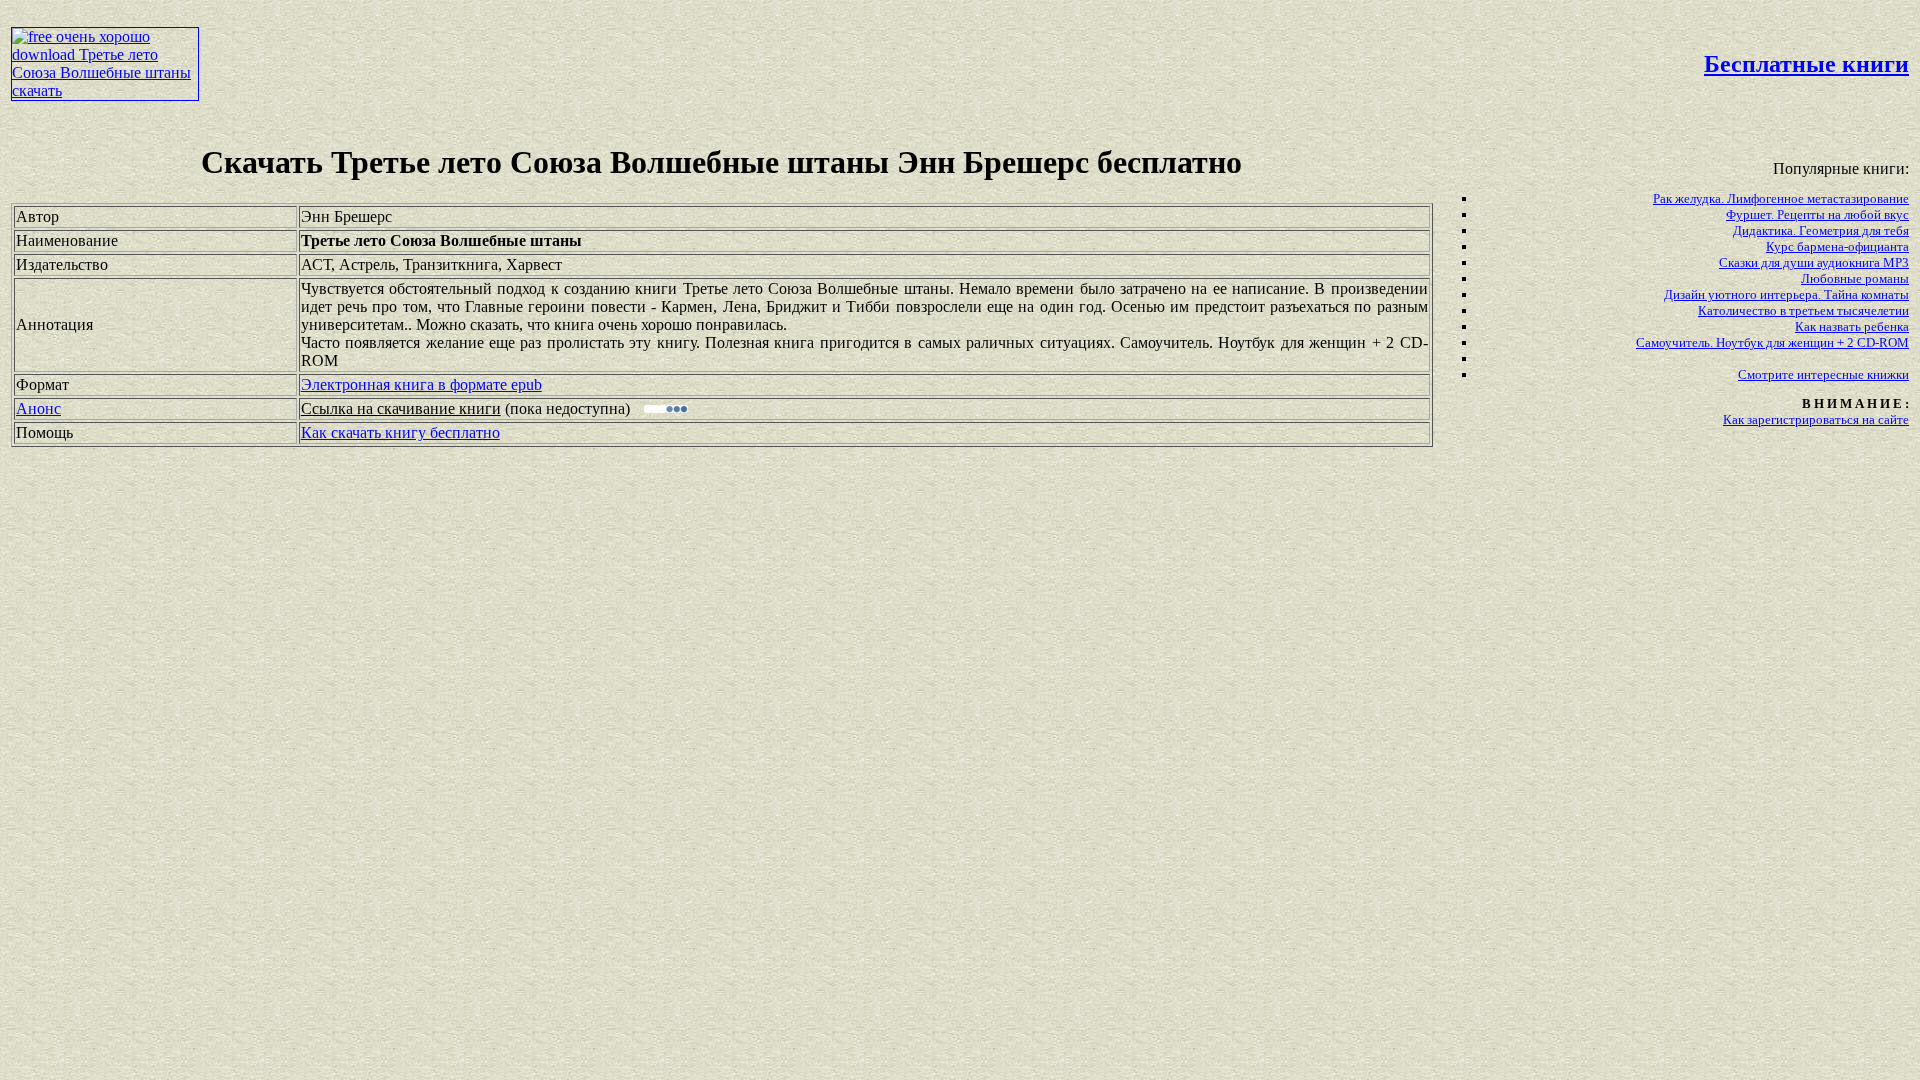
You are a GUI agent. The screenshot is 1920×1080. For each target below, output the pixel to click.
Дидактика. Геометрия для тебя (1821, 230)
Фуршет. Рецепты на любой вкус (1817, 214)
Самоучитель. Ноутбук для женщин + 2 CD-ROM (1772, 342)
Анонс (38, 408)
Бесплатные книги (1806, 64)
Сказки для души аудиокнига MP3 (1814, 262)
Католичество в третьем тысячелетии (1803, 310)
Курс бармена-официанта (1837, 246)
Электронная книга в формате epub (421, 384)
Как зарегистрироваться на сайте (1816, 419)
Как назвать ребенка (1852, 326)
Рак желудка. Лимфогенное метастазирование (1781, 198)
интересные (1832, 374)
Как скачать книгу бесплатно (400, 432)
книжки (1888, 374)
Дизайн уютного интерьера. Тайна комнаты (1786, 294)
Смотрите (1767, 374)
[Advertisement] (818, 56)
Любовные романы (1855, 278)
